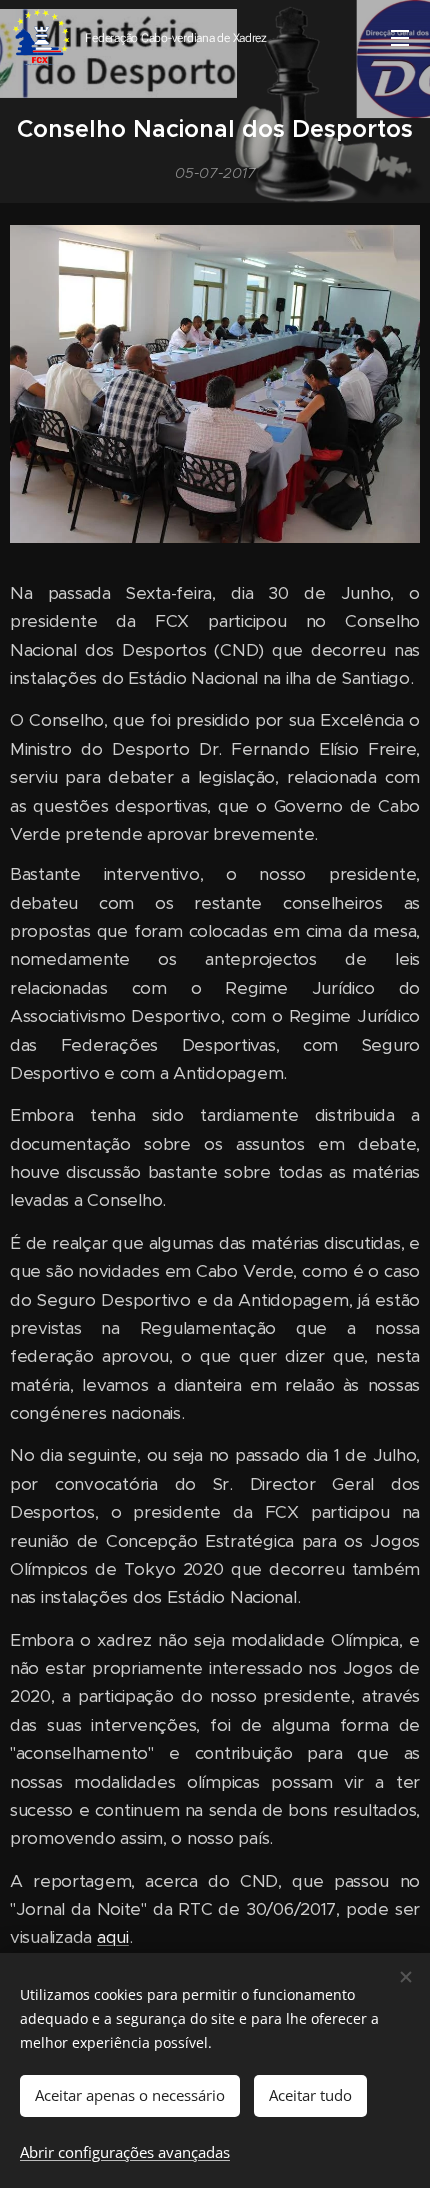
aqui (113, 1937)
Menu (400, 37)
